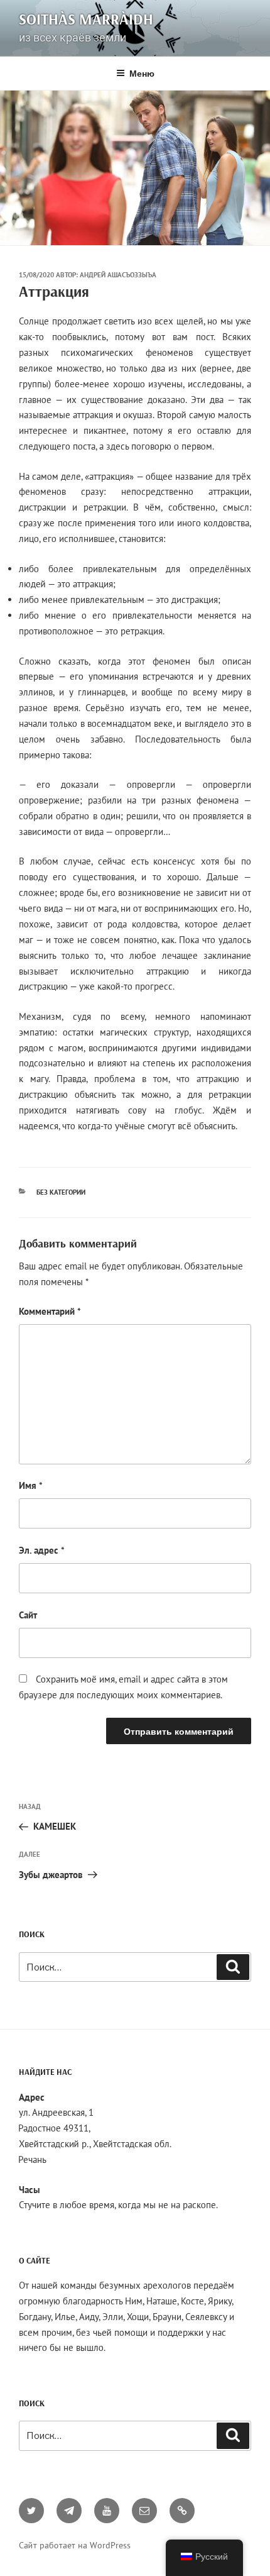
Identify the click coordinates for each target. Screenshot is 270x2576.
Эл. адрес (42, 1550)
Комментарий (50, 1311)
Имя (31, 1485)
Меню (142, 73)
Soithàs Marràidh (86, 19)
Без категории (61, 1192)
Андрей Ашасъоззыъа (118, 275)
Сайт (28, 1615)
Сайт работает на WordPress (75, 2545)
